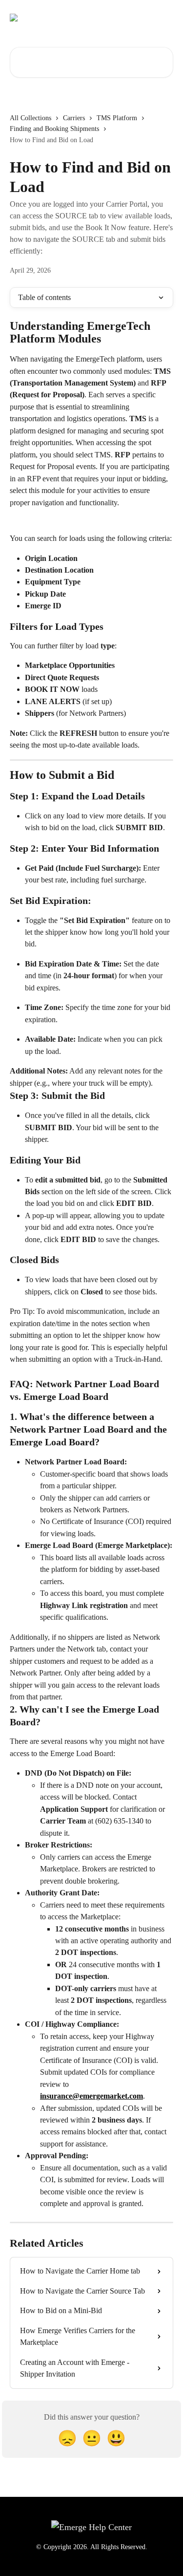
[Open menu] (164, 18)
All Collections (30, 118)
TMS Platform (117, 118)
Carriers (74, 118)
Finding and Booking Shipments (54, 129)
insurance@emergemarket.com (91, 2096)
